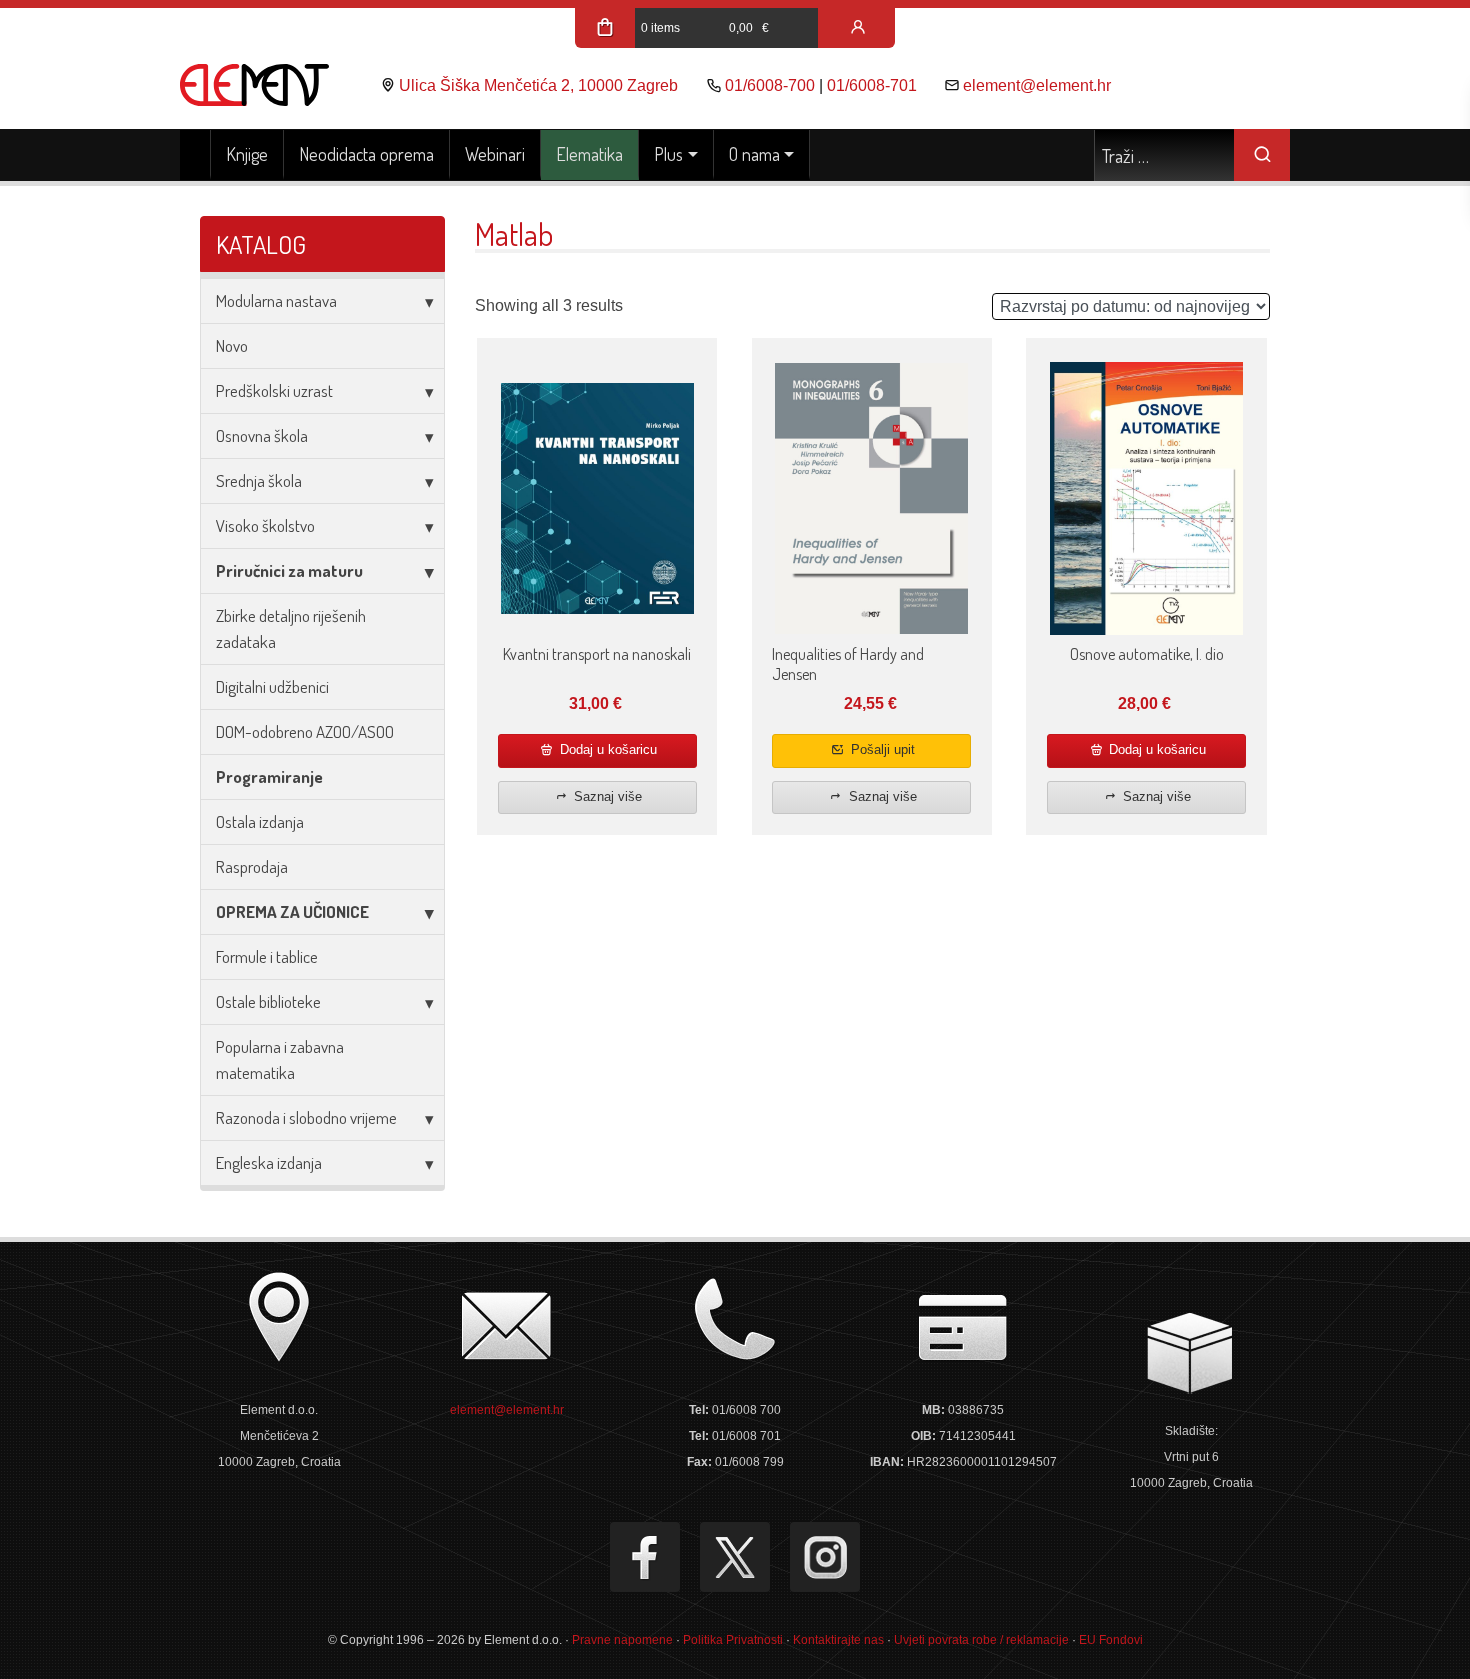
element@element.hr (1037, 85)
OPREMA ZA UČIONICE (292, 911)
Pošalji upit (881, 749)
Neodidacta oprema (366, 154)
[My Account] (858, 28)
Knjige (247, 154)
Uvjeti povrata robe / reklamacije (981, 1640)
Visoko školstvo (265, 525)
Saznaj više (606, 796)
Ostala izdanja (260, 821)
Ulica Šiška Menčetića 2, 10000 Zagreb (538, 85)
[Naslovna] (195, 155)
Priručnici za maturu (289, 570)
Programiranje (269, 776)
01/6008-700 (770, 85)
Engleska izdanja (269, 1162)
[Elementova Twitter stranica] (735, 1557)
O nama (754, 154)
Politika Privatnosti (733, 1640)
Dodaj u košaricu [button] (606, 749)
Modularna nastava (276, 300)
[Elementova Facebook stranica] (645, 1557)
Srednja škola (259, 480)
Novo (232, 345)
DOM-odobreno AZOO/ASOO (305, 731)
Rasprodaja (252, 866)
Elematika (589, 154)
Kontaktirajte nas (838, 1640)
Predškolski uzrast (274, 390)
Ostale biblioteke (268, 1001)
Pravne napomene (622, 1640)
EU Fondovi (1111, 1640)
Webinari (495, 154)
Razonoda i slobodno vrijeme (306, 1117)
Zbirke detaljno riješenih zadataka (291, 628)
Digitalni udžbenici (272, 686)
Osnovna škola (262, 435)
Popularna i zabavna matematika (280, 1059)
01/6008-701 (872, 85)
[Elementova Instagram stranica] (825, 1557)
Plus (668, 154)
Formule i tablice (267, 956)
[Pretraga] (1262, 155)
